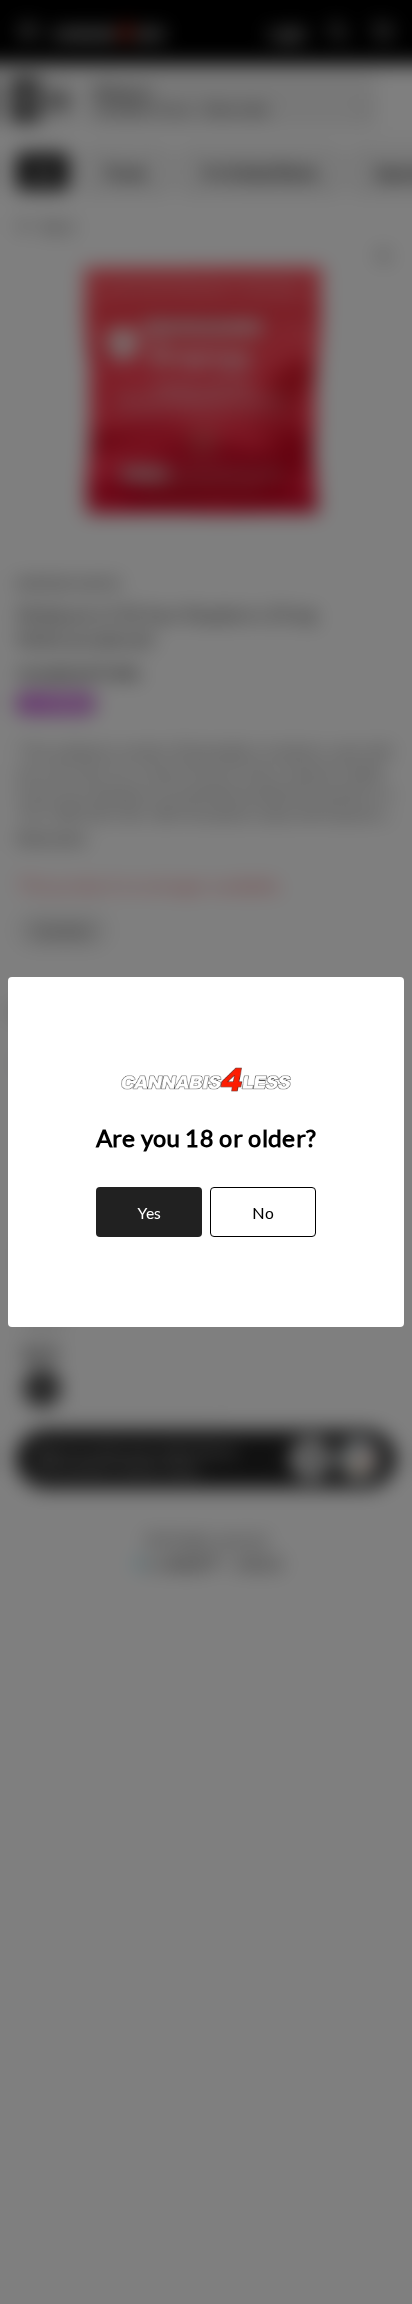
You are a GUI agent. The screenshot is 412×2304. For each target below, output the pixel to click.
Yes (149, 1212)
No (263, 1212)
